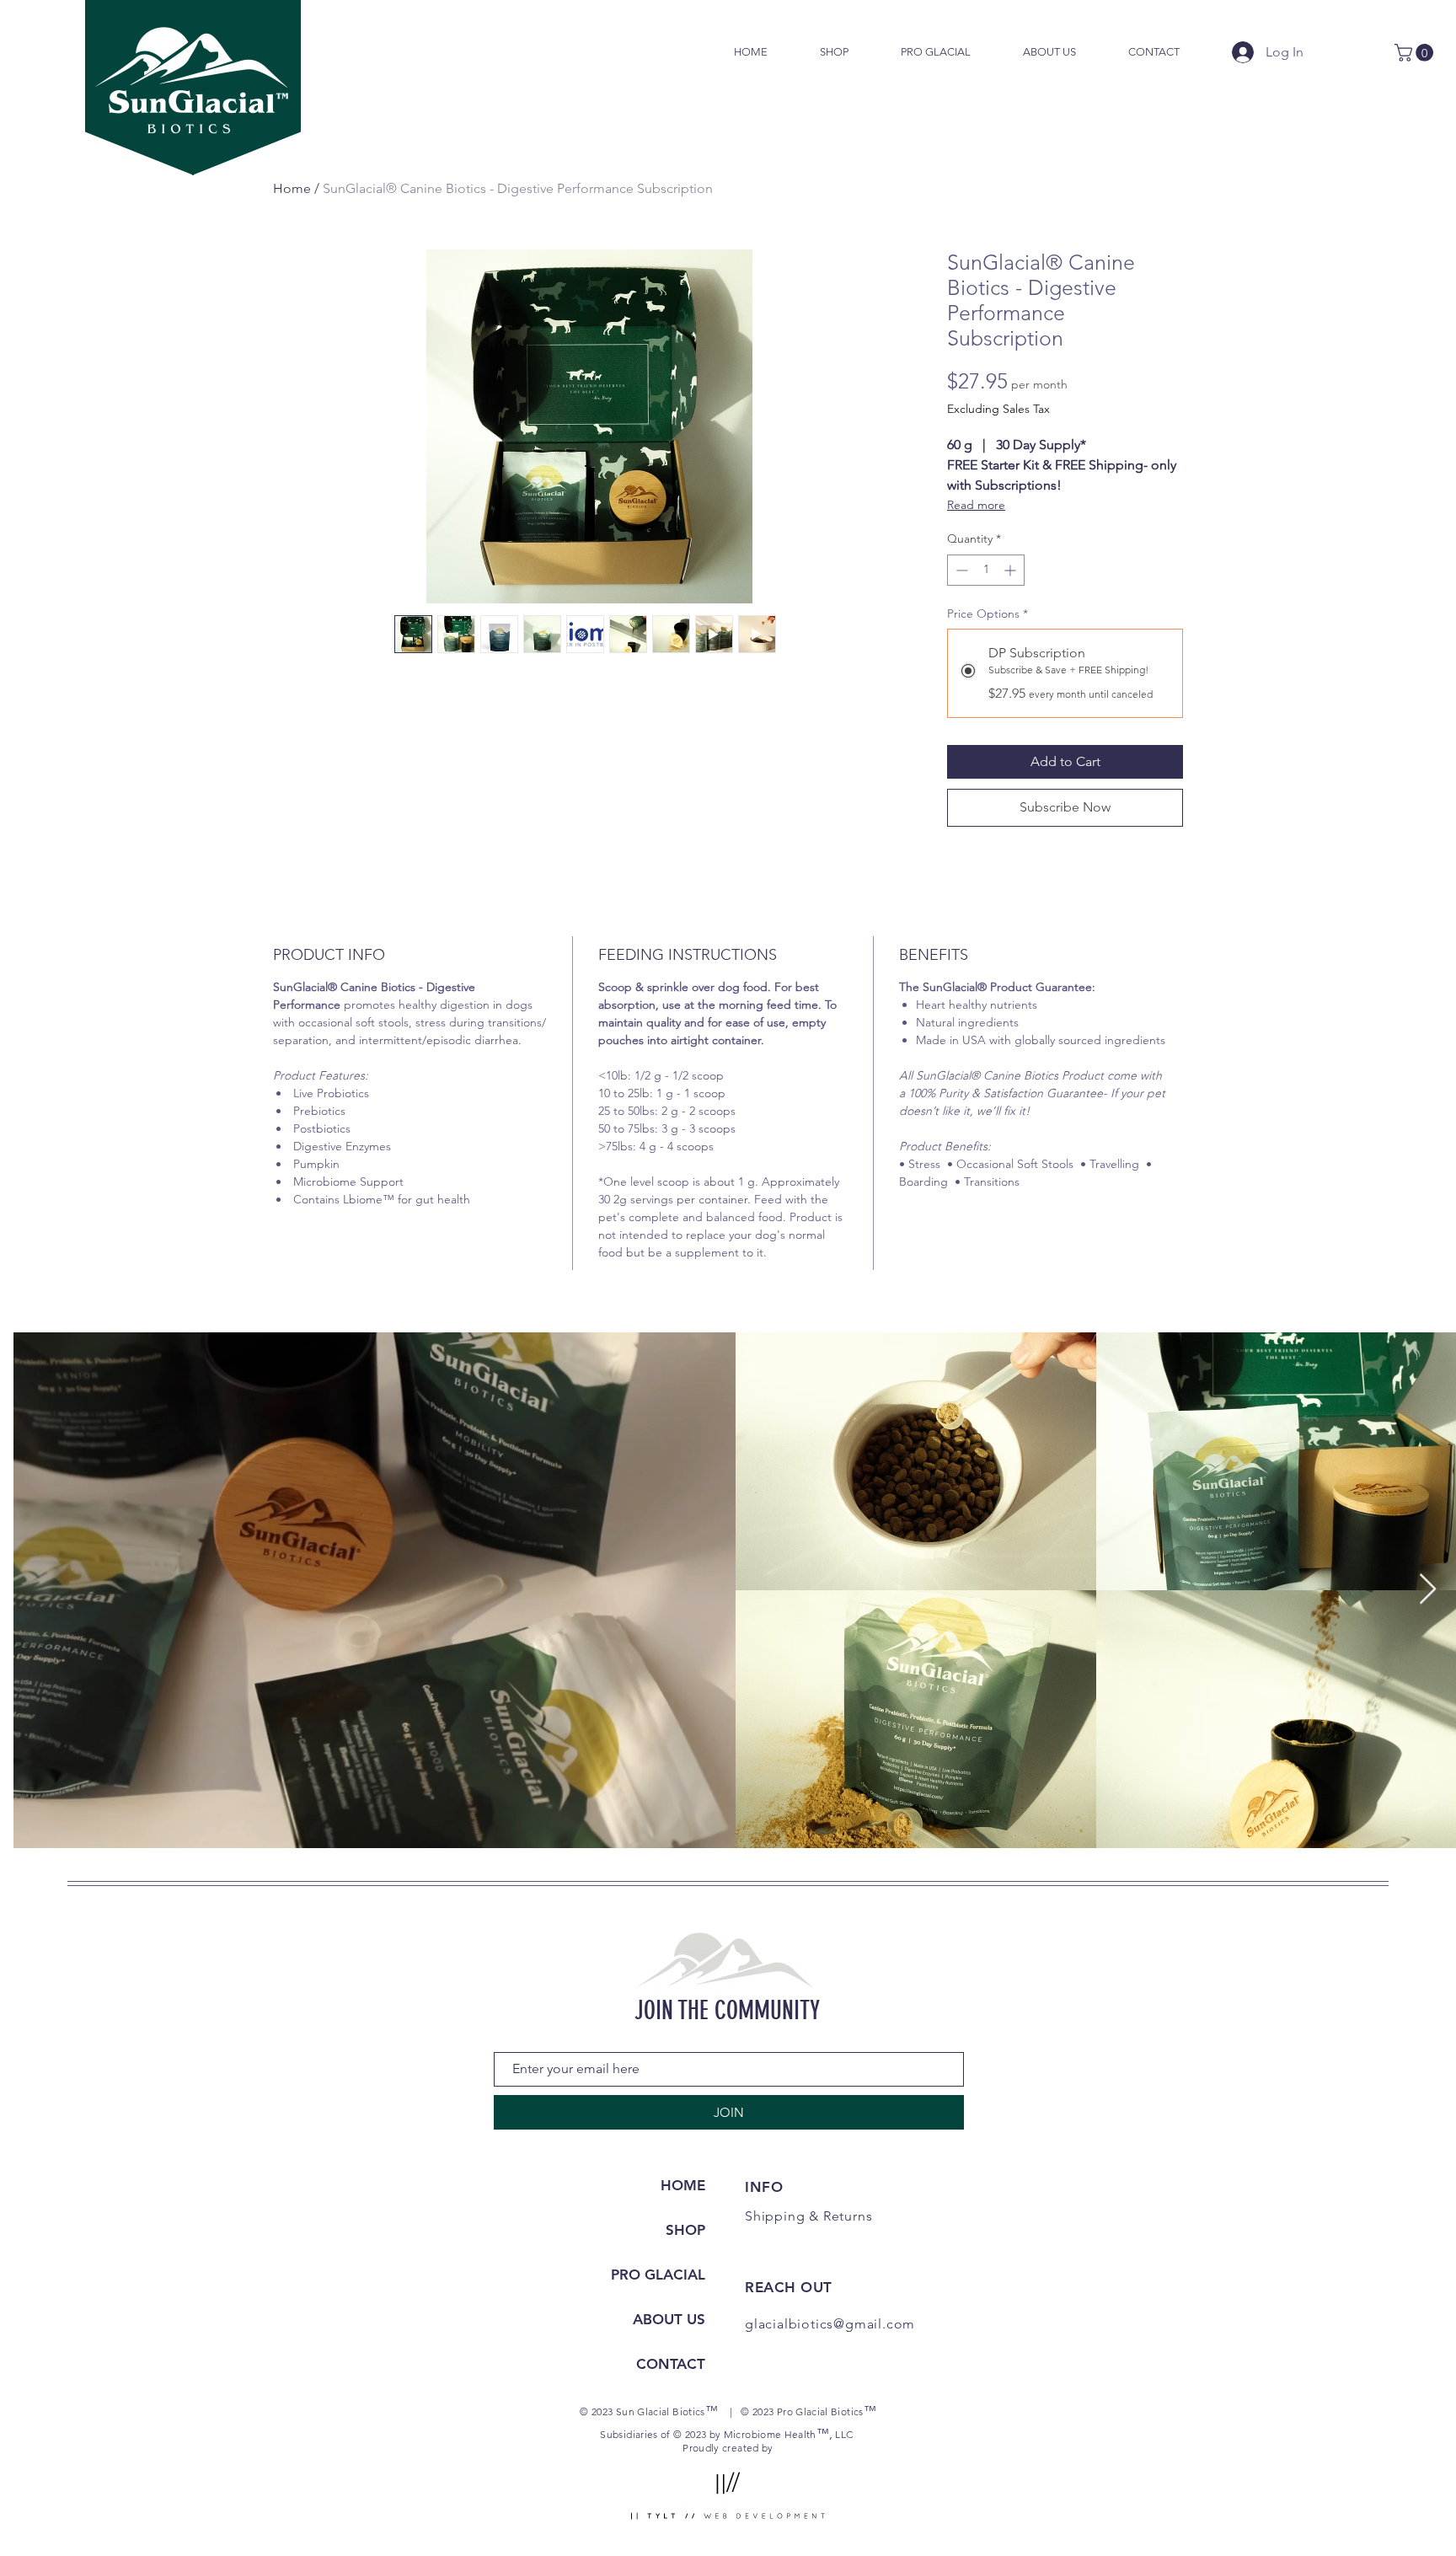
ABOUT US (669, 2319)
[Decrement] (960, 570)
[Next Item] (1428, 1590)
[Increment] (1012, 570)
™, (824, 2433)
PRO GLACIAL (658, 2275)
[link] (1416, 53)
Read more (976, 505)
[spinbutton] (986, 570)
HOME (683, 2185)
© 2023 (759, 2411)
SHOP (685, 2230)
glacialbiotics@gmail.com (830, 2324)
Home (292, 188)
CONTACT (671, 2364)
